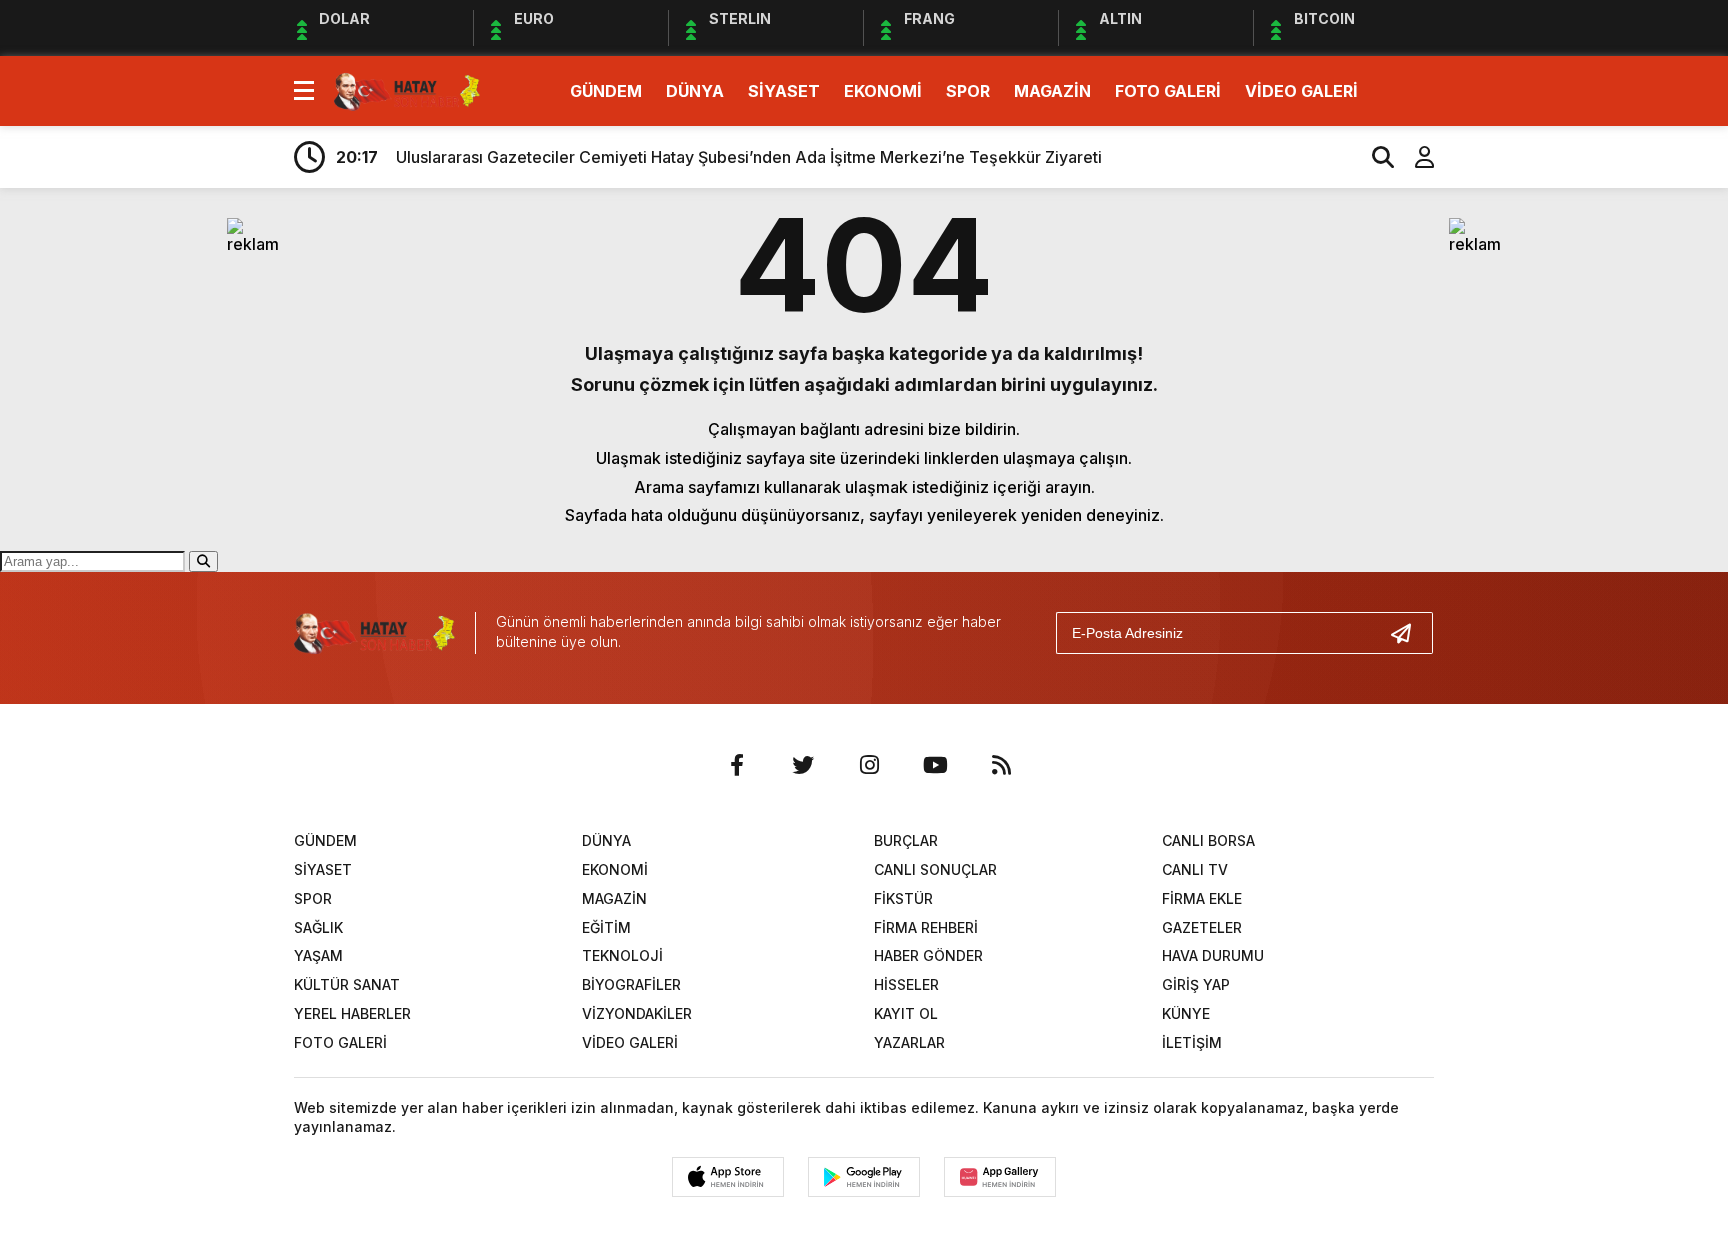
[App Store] (728, 1177)
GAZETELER (1202, 927)
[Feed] (1001, 765)
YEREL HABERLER (352, 1013)
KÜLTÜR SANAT (347, 984)
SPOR (968, 91)
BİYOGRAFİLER (631, 984)
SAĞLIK (318, 927)
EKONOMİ (883, 91)
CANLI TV (1195, 869)
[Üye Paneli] (1414, 157)
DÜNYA (695, 91)
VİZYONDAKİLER (637, 1013)
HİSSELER (906, 984)
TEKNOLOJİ (622, 955)
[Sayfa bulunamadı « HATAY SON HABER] (407, 89)
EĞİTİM (606, 927)
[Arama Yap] (1374, 157)
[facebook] (737, 765)
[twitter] (803, 765)
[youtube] (935, 765)
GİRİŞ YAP (1196, 984)
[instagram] (869, 765)
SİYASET (784, 91)
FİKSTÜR (903, 898)
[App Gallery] (1000, 1177)
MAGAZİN (1052, 91)
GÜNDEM (606, 91)
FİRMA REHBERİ (926, 927)
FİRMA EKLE (1202, 898)
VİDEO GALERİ (1301, 91)
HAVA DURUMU (1213, 955)
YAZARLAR (909, 1042)
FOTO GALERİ (1168, 91)
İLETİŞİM (1192, 1042)
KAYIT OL (906, 1013)
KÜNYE (1186, 1013)
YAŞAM (318, 955)
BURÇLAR (906, 840)
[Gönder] (1409, 633)
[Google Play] (864, 1177)
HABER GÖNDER (928, 955)
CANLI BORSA (1208, 840)
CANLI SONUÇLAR (935, 869)
